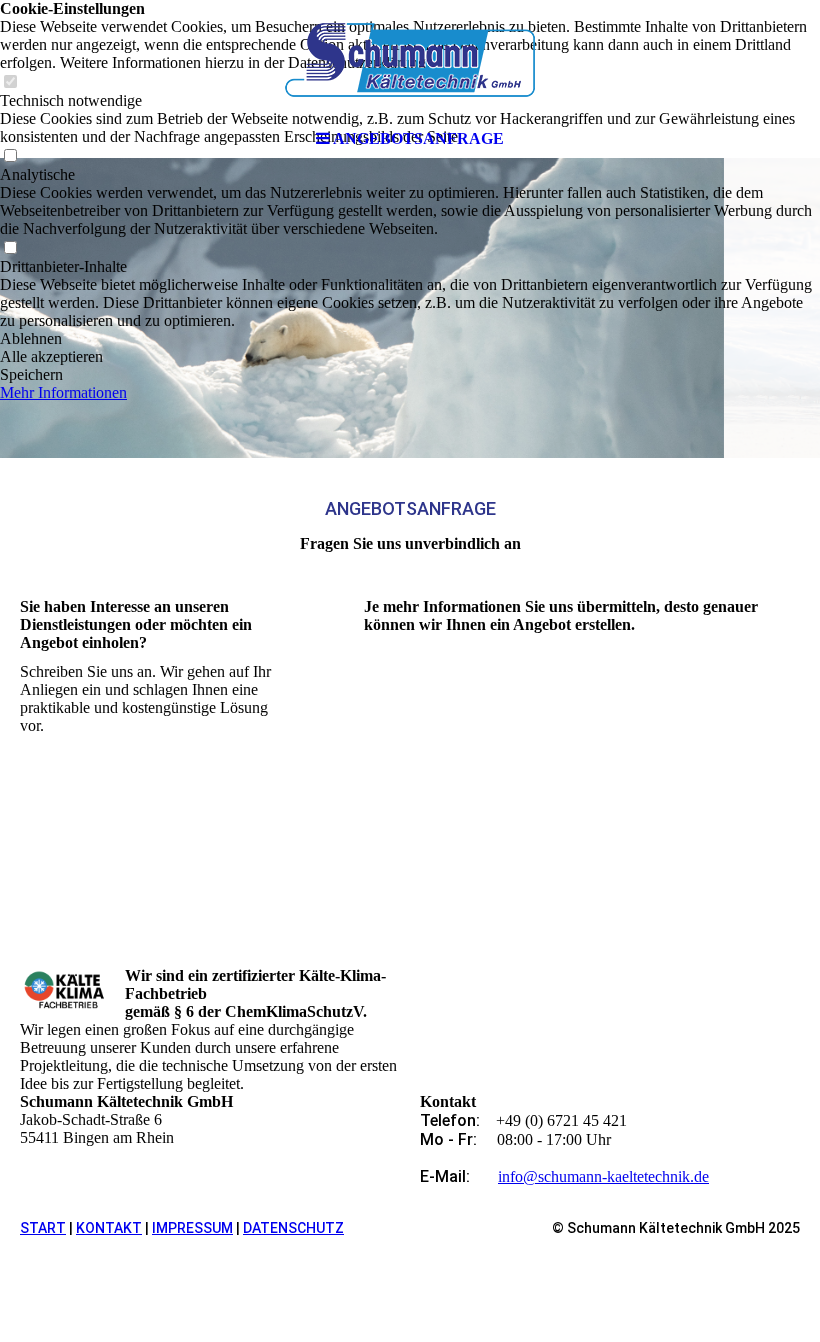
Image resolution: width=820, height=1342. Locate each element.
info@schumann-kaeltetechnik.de (603, 1176)
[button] (410, 339)
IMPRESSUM (192, 1228)
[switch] (10, 248)
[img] (410, 60)
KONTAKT (109, 1228)
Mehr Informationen (63, 392)
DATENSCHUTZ (293, 1228)
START (43, 1228)
